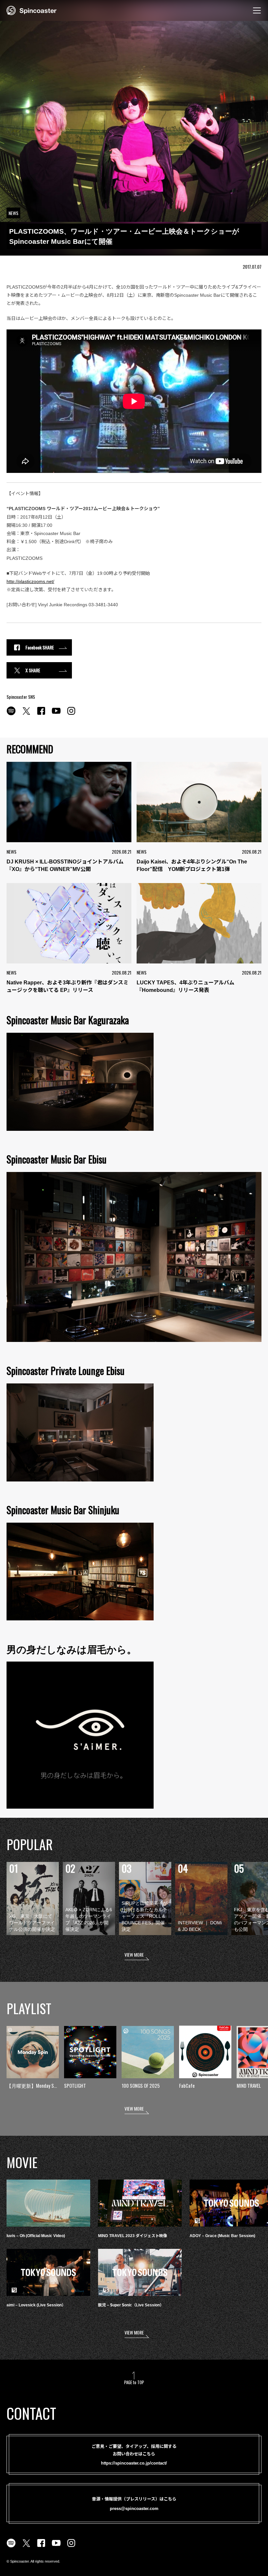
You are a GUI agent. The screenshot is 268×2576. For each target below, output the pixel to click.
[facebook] (41, 714)
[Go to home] (32, 10)
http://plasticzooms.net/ (30, 581)
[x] (26, 714)
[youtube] (56, 714)
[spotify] (11, 714)
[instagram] (71, 714)
